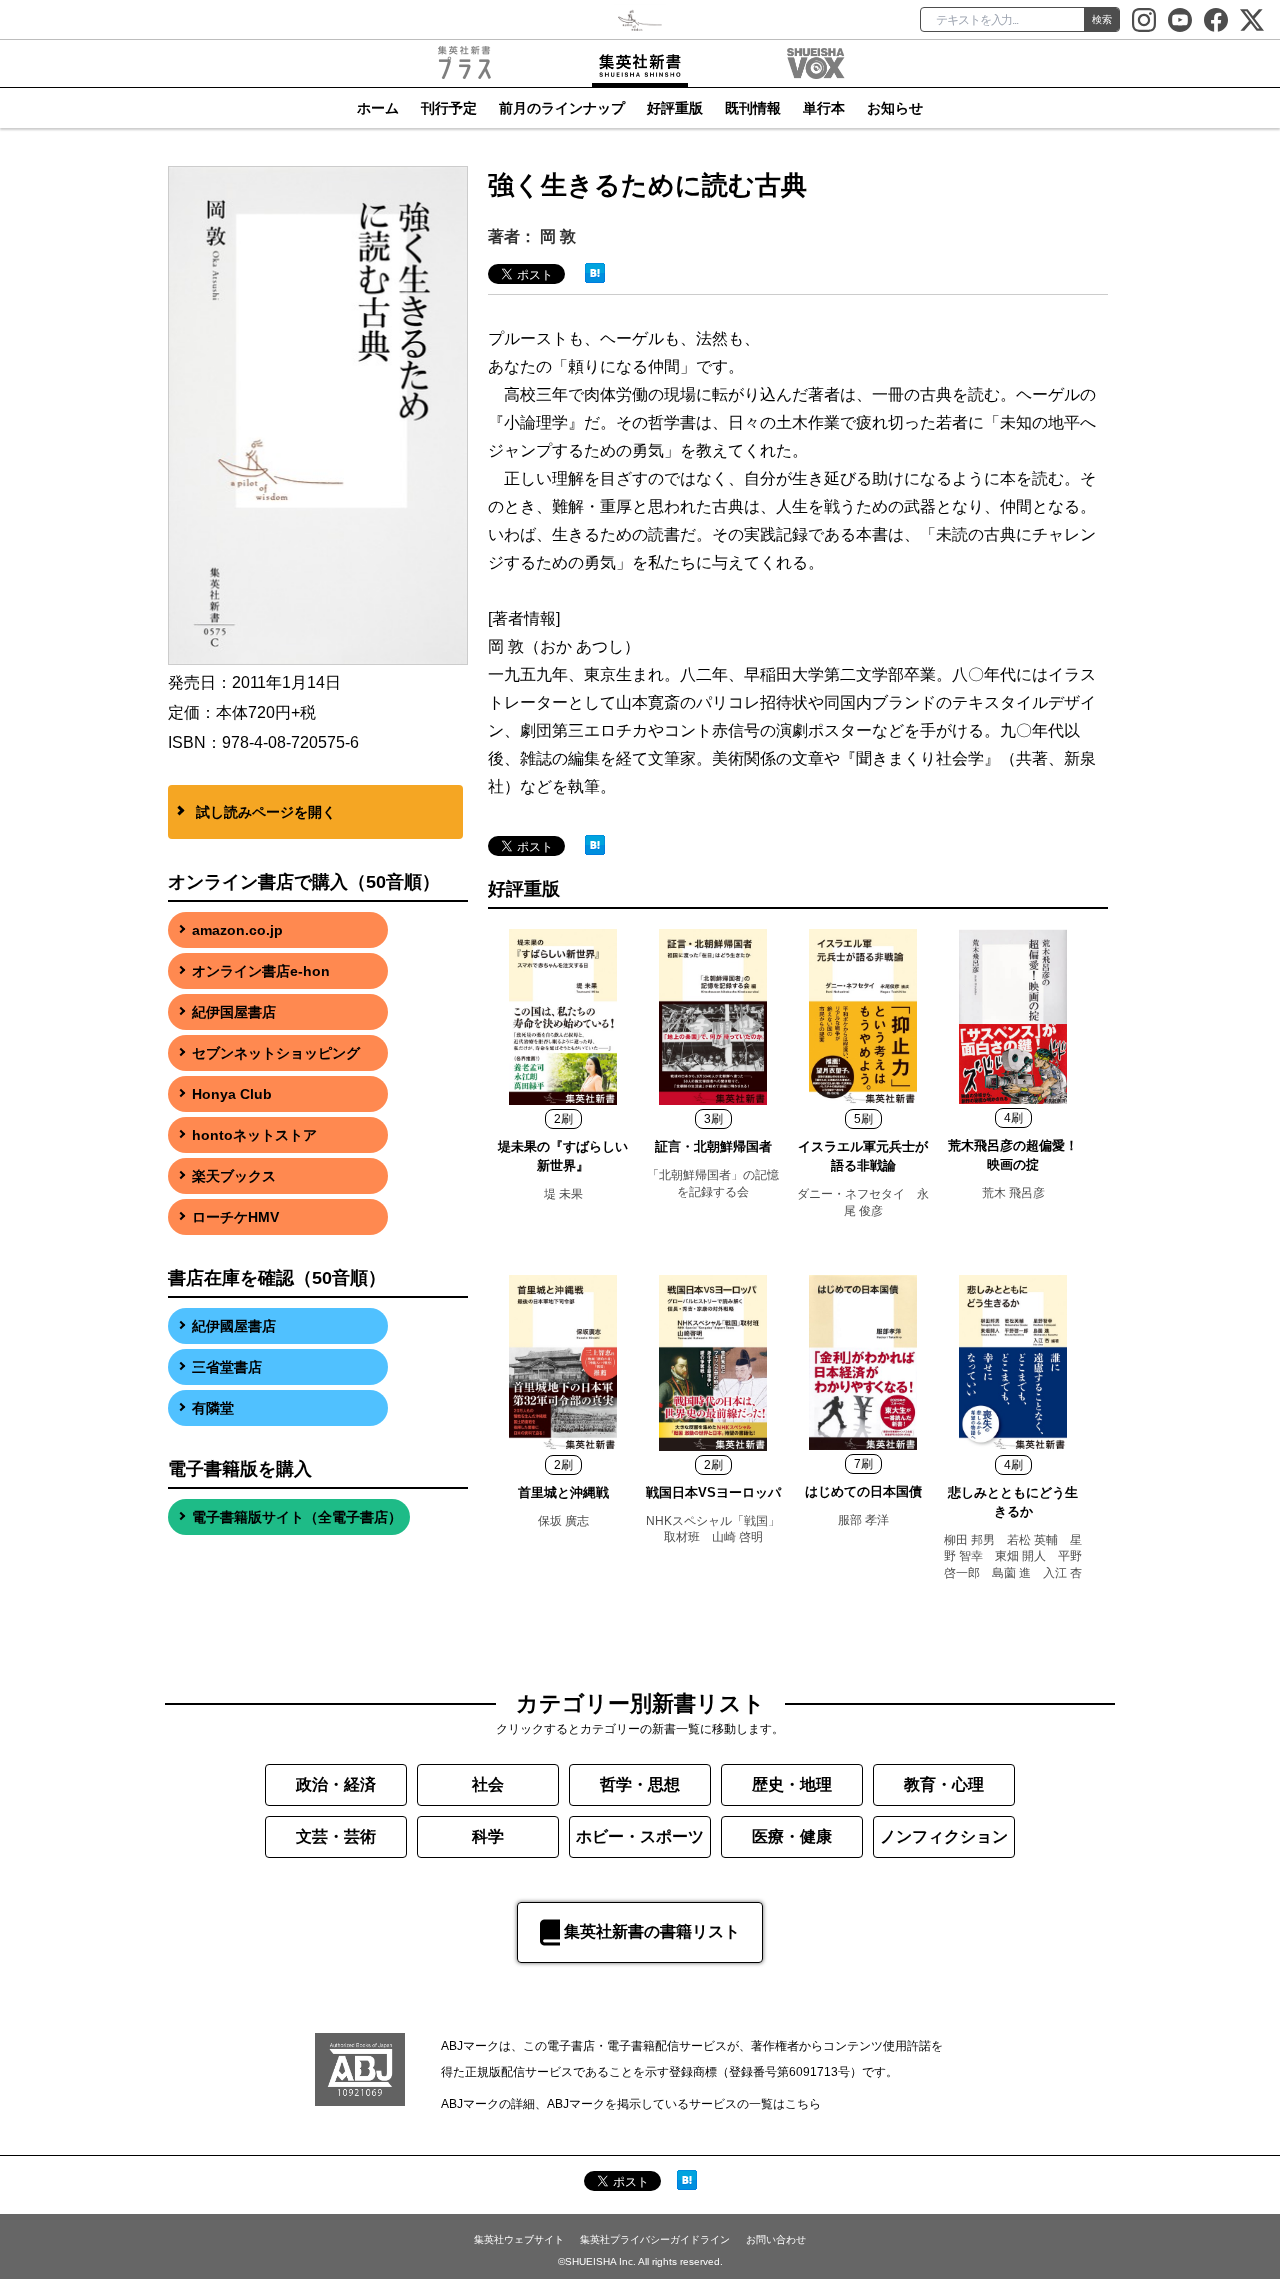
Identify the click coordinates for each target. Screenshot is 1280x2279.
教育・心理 (944, 1784)
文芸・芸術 (336, 1836)
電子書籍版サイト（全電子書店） (297, 1517)
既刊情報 (753, 108)
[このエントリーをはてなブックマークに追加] (595, 271)
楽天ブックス (234, 1176)
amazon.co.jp (237, 930)
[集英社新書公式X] (1252, 20)
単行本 (824, 108)
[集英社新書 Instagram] (1144, 20)
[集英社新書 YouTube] (1180, 20)
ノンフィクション (944, 1836)
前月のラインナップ (562, 108)
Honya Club (232, 1094)
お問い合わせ (776, 2239)
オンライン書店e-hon (261, 971)
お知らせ (895, 108)
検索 (1102, 19)
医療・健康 (792, 1836)
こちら (803, 2104)
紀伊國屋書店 (234, 1326)
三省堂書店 (227, 1367)
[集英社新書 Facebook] (1216, 20)
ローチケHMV (235, 1217)
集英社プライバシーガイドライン (655, 2239)
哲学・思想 (640, 1784)
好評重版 (675, 108)
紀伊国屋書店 (234, 1012)
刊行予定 (449, 108)
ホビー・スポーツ (640, 1836)
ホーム (378, 108)
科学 (488, 1836)
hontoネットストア (254, 1135)
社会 (488, 1784)
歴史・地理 (792, 1784)
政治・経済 (336, 1784)
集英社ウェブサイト (519, 2239)
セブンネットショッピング (276, 1053)
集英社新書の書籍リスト (652, 1931)
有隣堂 (213, 1408)
